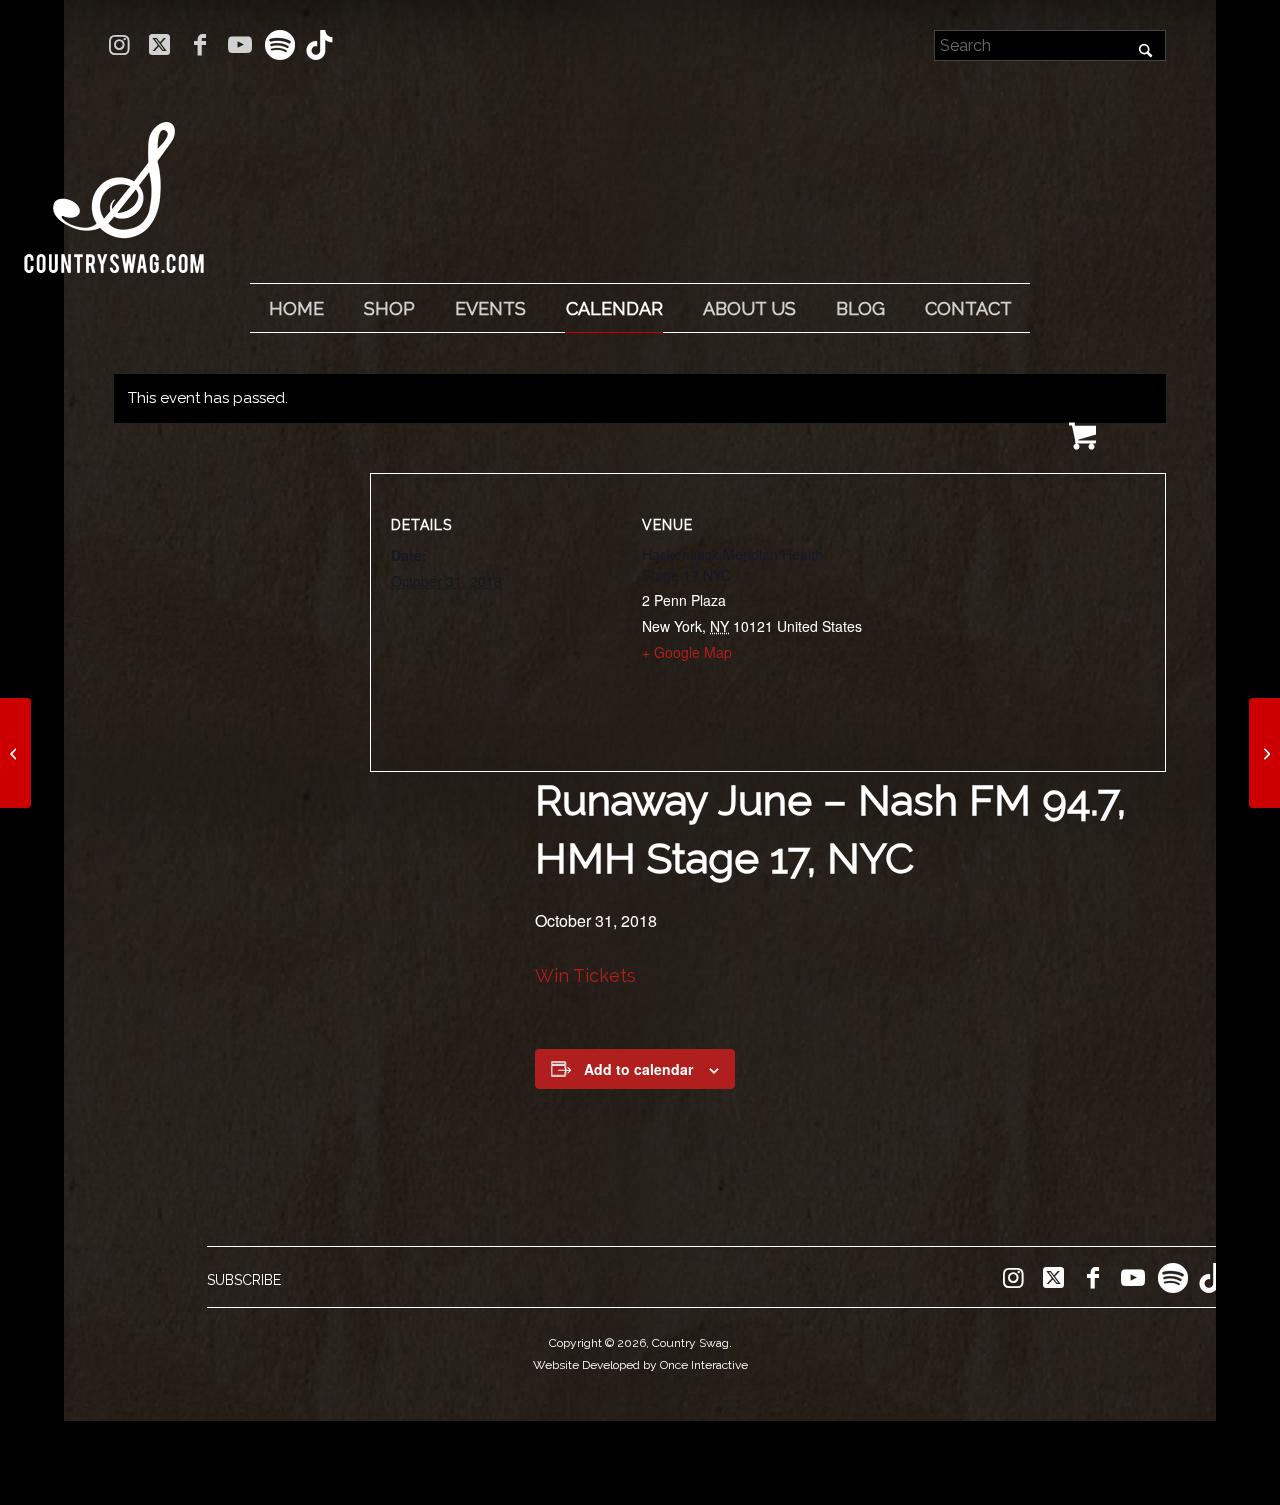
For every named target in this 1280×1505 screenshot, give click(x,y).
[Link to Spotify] (279, 45)
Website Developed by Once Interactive (640, 1365)
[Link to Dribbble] (320, 45)
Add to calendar (638, 1069)
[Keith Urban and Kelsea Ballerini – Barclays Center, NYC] (15, 753)
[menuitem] (296, 309)
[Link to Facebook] (199, 45)
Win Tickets (585, 975)
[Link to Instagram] (119, 45)
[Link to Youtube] (239, 45)
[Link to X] (159, 45)
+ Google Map (687, 652)
